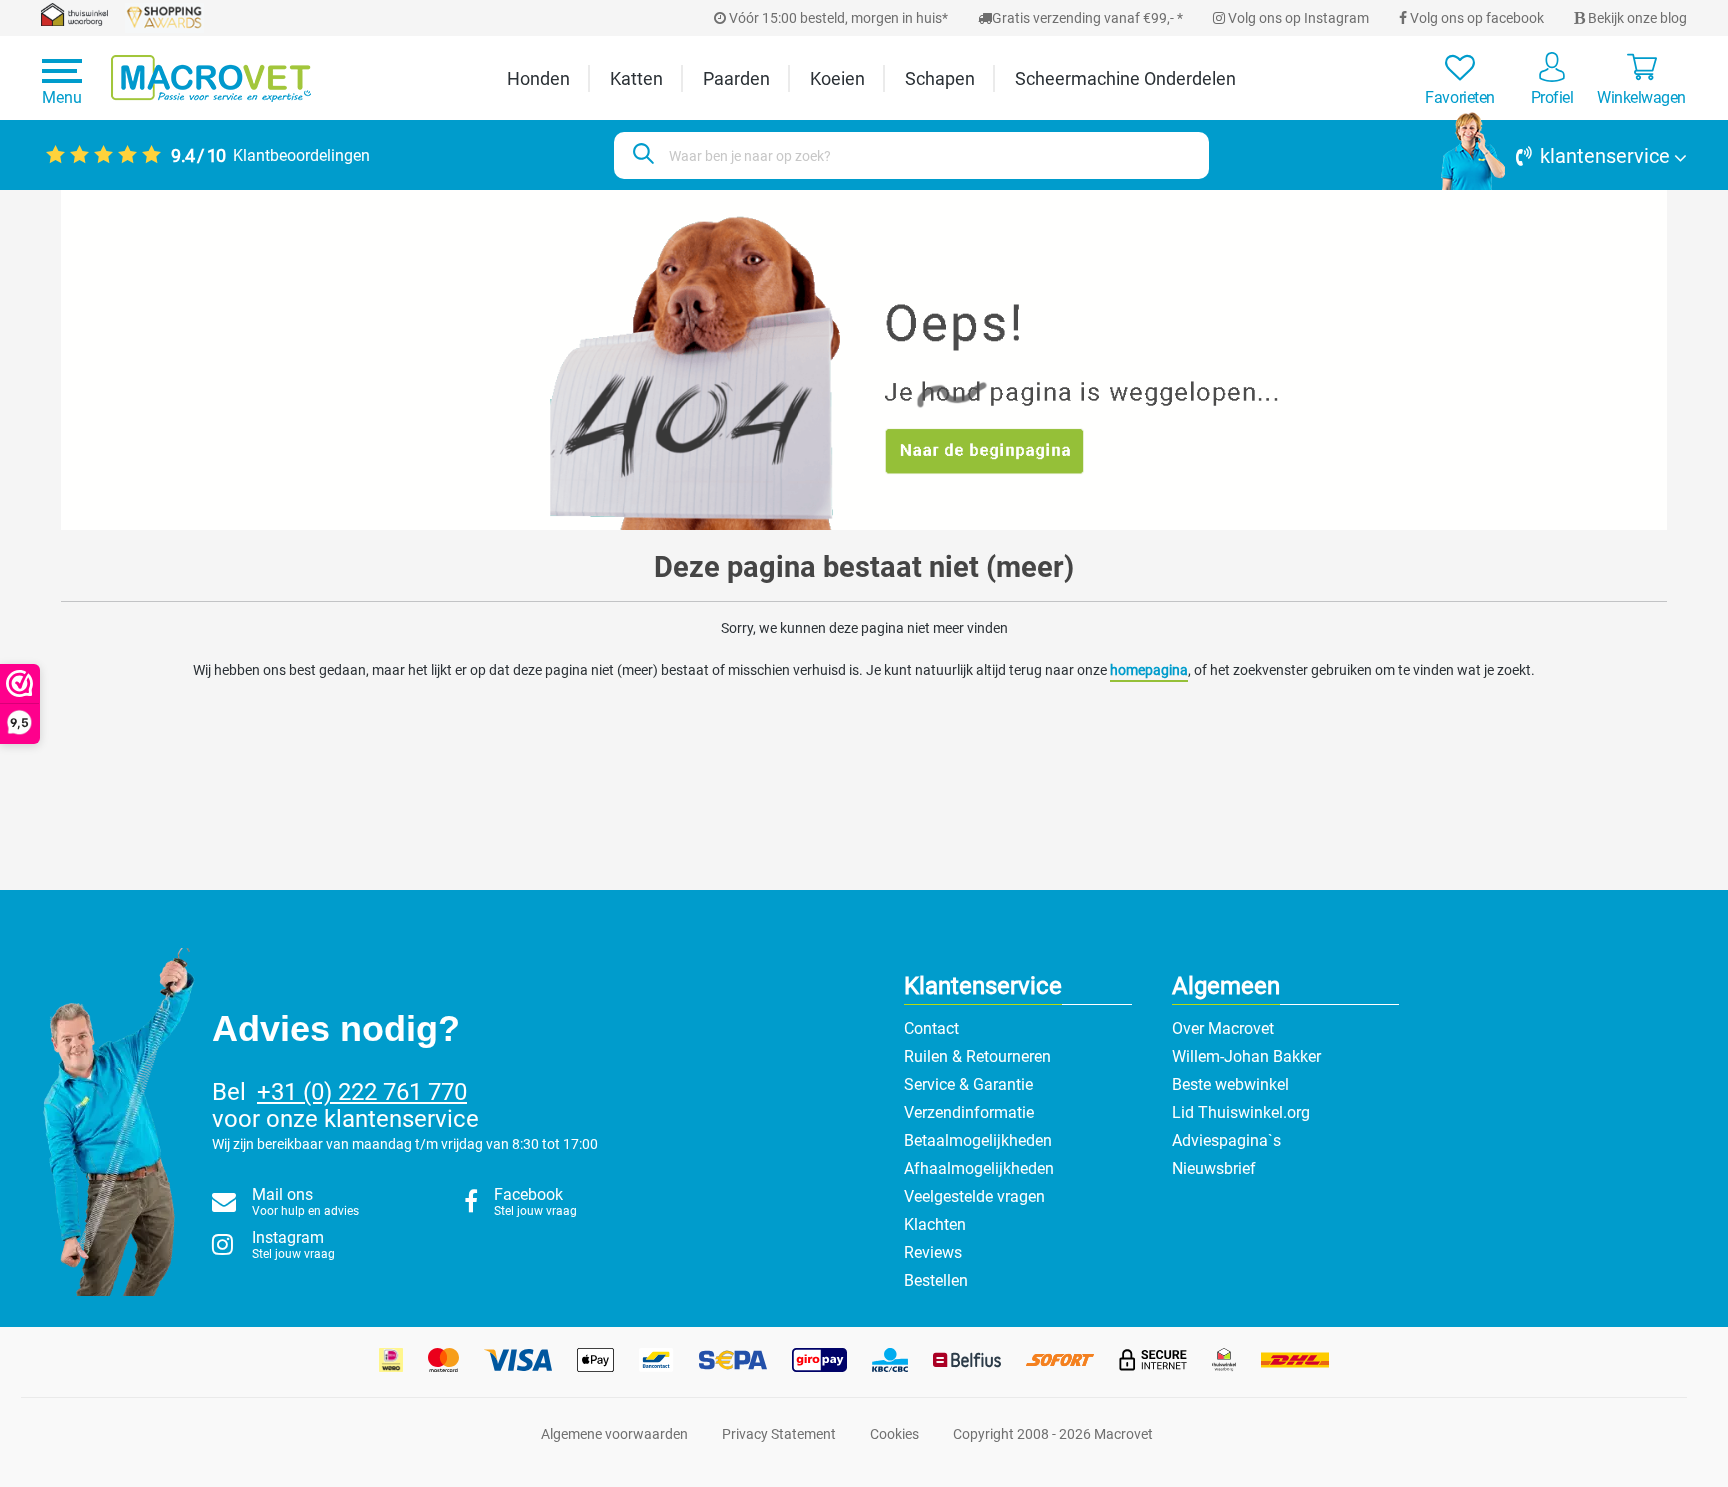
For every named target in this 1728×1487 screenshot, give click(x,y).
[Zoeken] (640, 155)
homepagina (1149, 670)
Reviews (933, 1252)
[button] (1564, 156)
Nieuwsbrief (1214, 1168)
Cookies (894, 1434)
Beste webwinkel (1230, 1084)
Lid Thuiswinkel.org (1241, 1112)
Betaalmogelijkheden (978, 1140)
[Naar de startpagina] (211, 78)
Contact (931, 1028)
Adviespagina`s (1226, 1140)
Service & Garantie (968, 1084)
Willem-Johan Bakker (1246, 1056)
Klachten (935, 1224)
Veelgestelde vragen (974, 1196)
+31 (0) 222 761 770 (362, 1092)
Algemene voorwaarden (614, 1434)
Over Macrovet (1223, 1028)
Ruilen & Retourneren (977, 1056)
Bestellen (936, 1280)
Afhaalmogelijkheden (979, 1168)
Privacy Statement (779, 1434)
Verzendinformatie (969, 1112)
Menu (62, 97)
